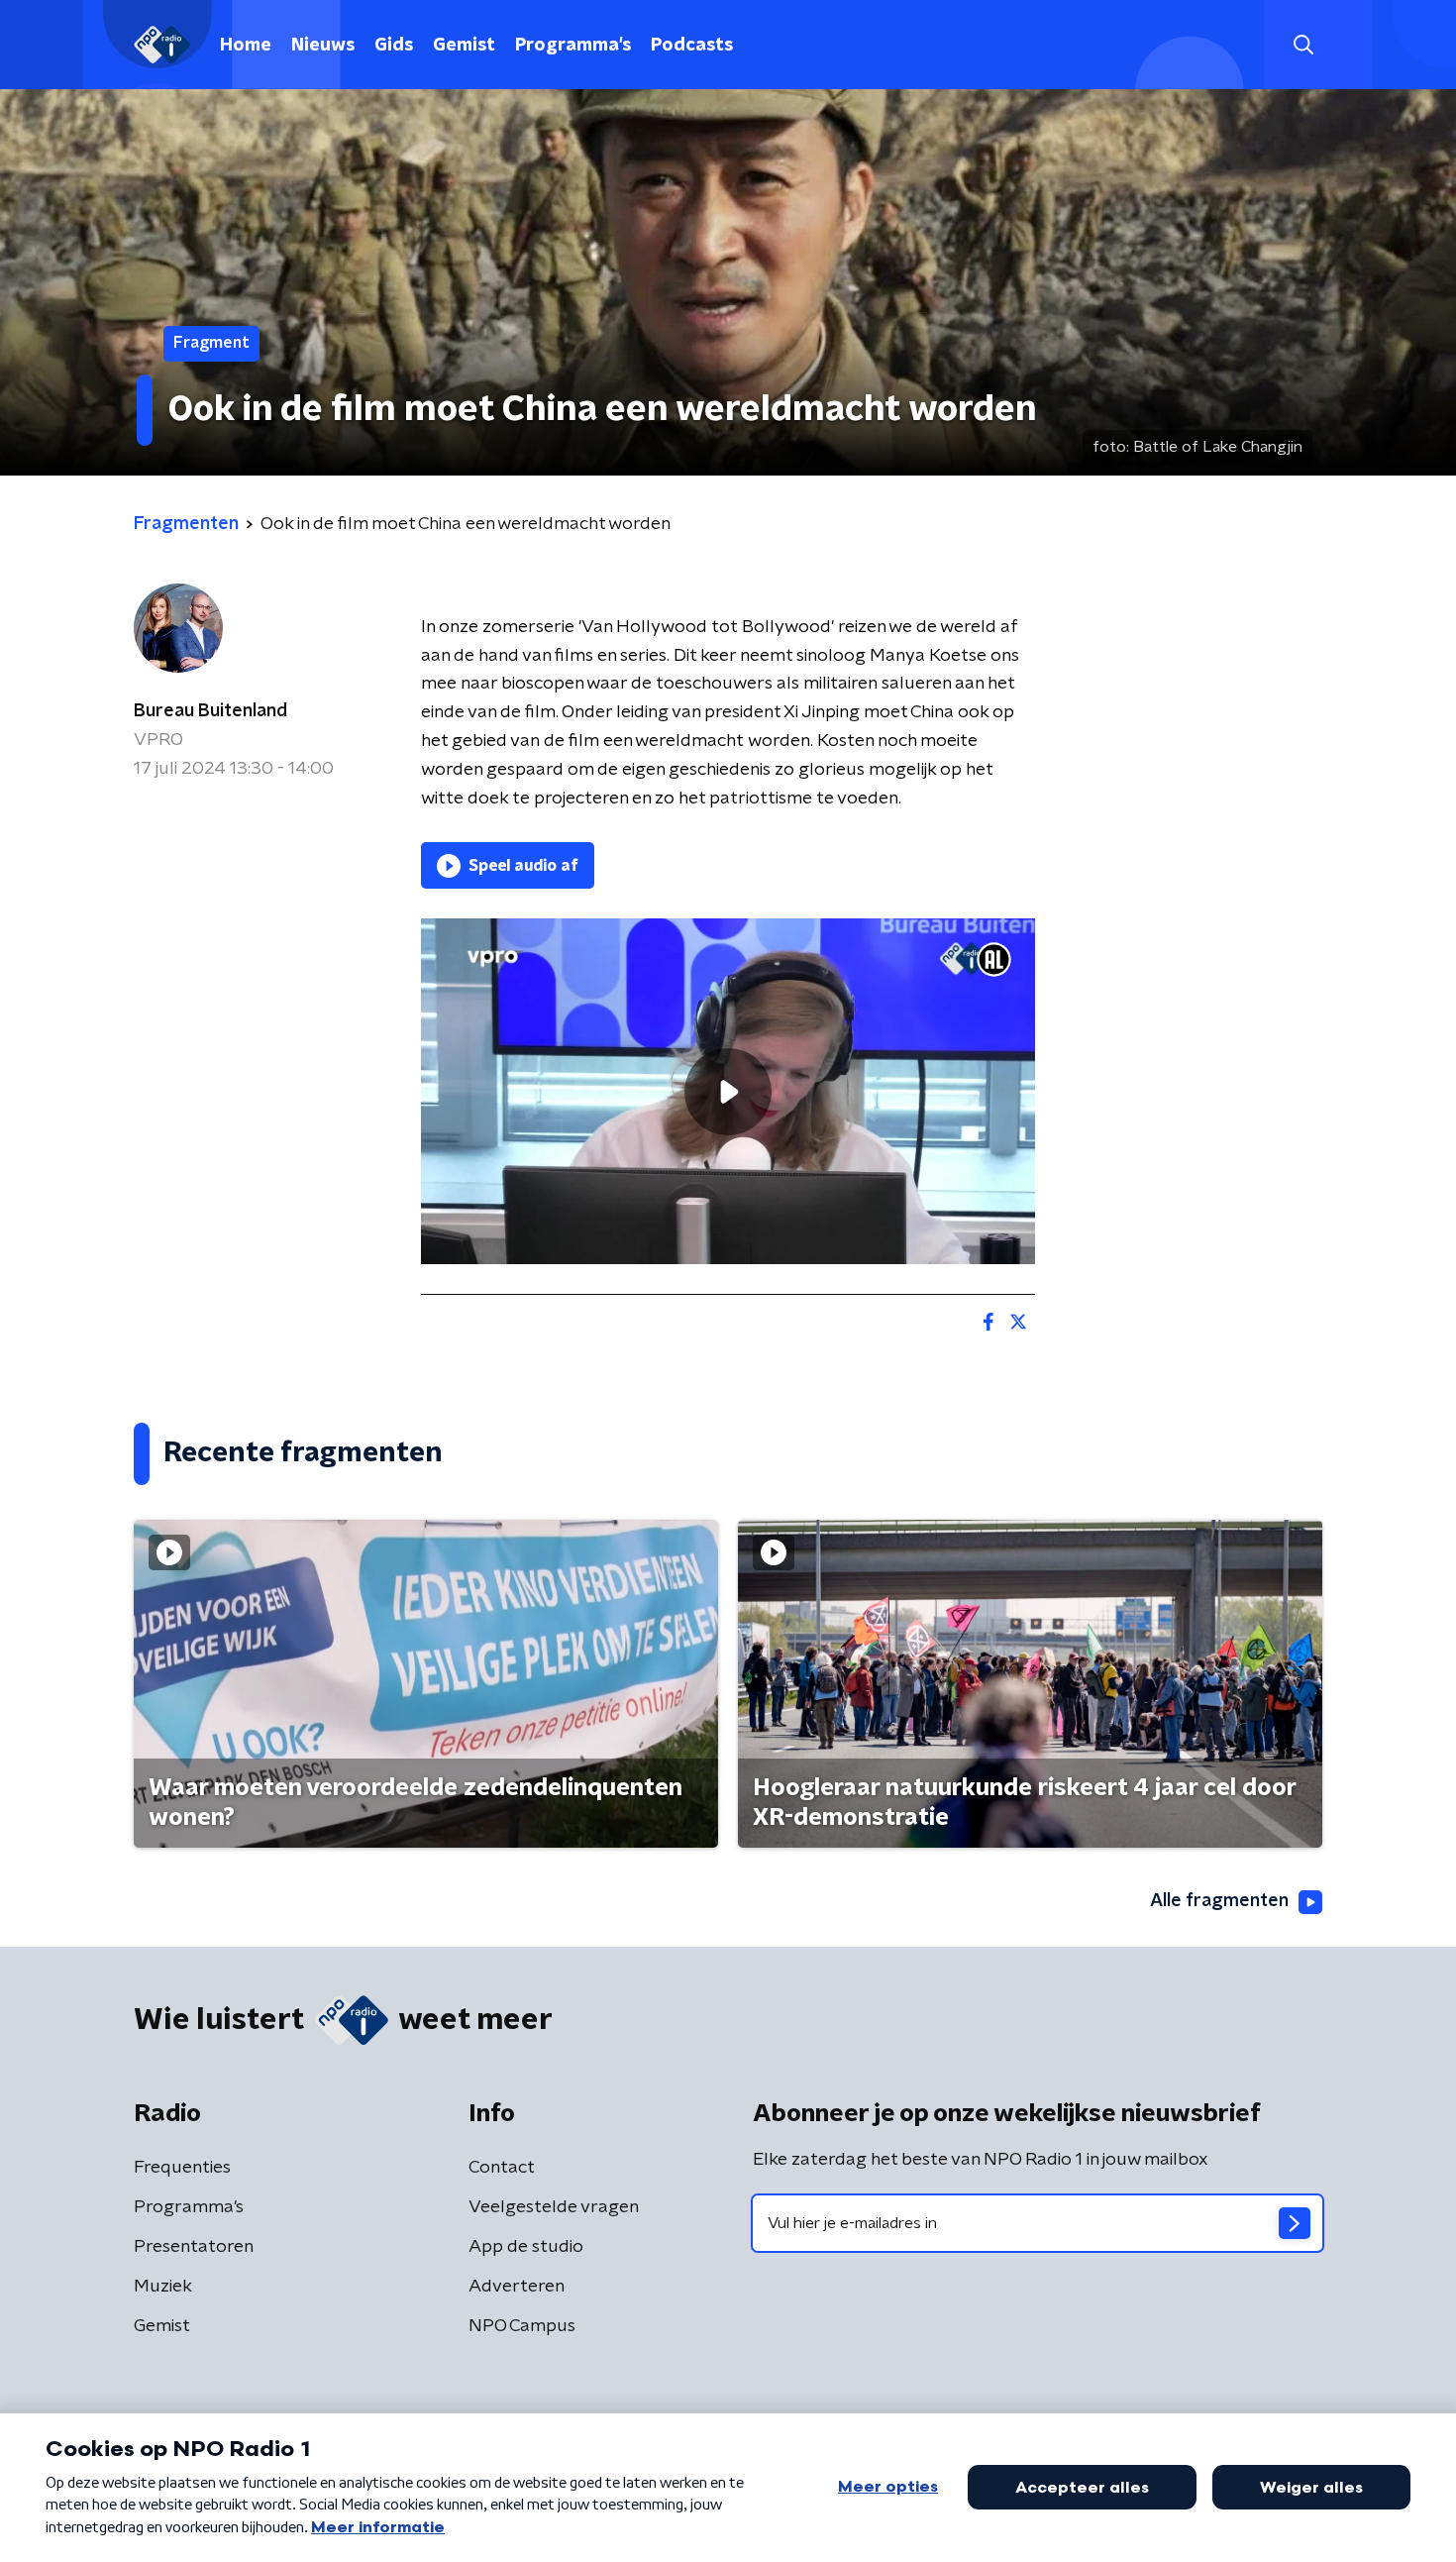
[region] (728, 1091)
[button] (1303, 45)
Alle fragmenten (1219, 1901)
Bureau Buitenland (210, 711)
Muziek (163, 2287)
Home (246, 46)
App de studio (526, 2247)
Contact (502, 2168)
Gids (394, 46)
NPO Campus (522, 2326)
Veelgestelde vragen (554, 2207)
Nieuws (323, 46)
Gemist (464, 46)
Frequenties (182, 2168)
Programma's (573, 46)
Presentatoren (194, 2247)
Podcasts (692, 46)
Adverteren (517, 2287)
